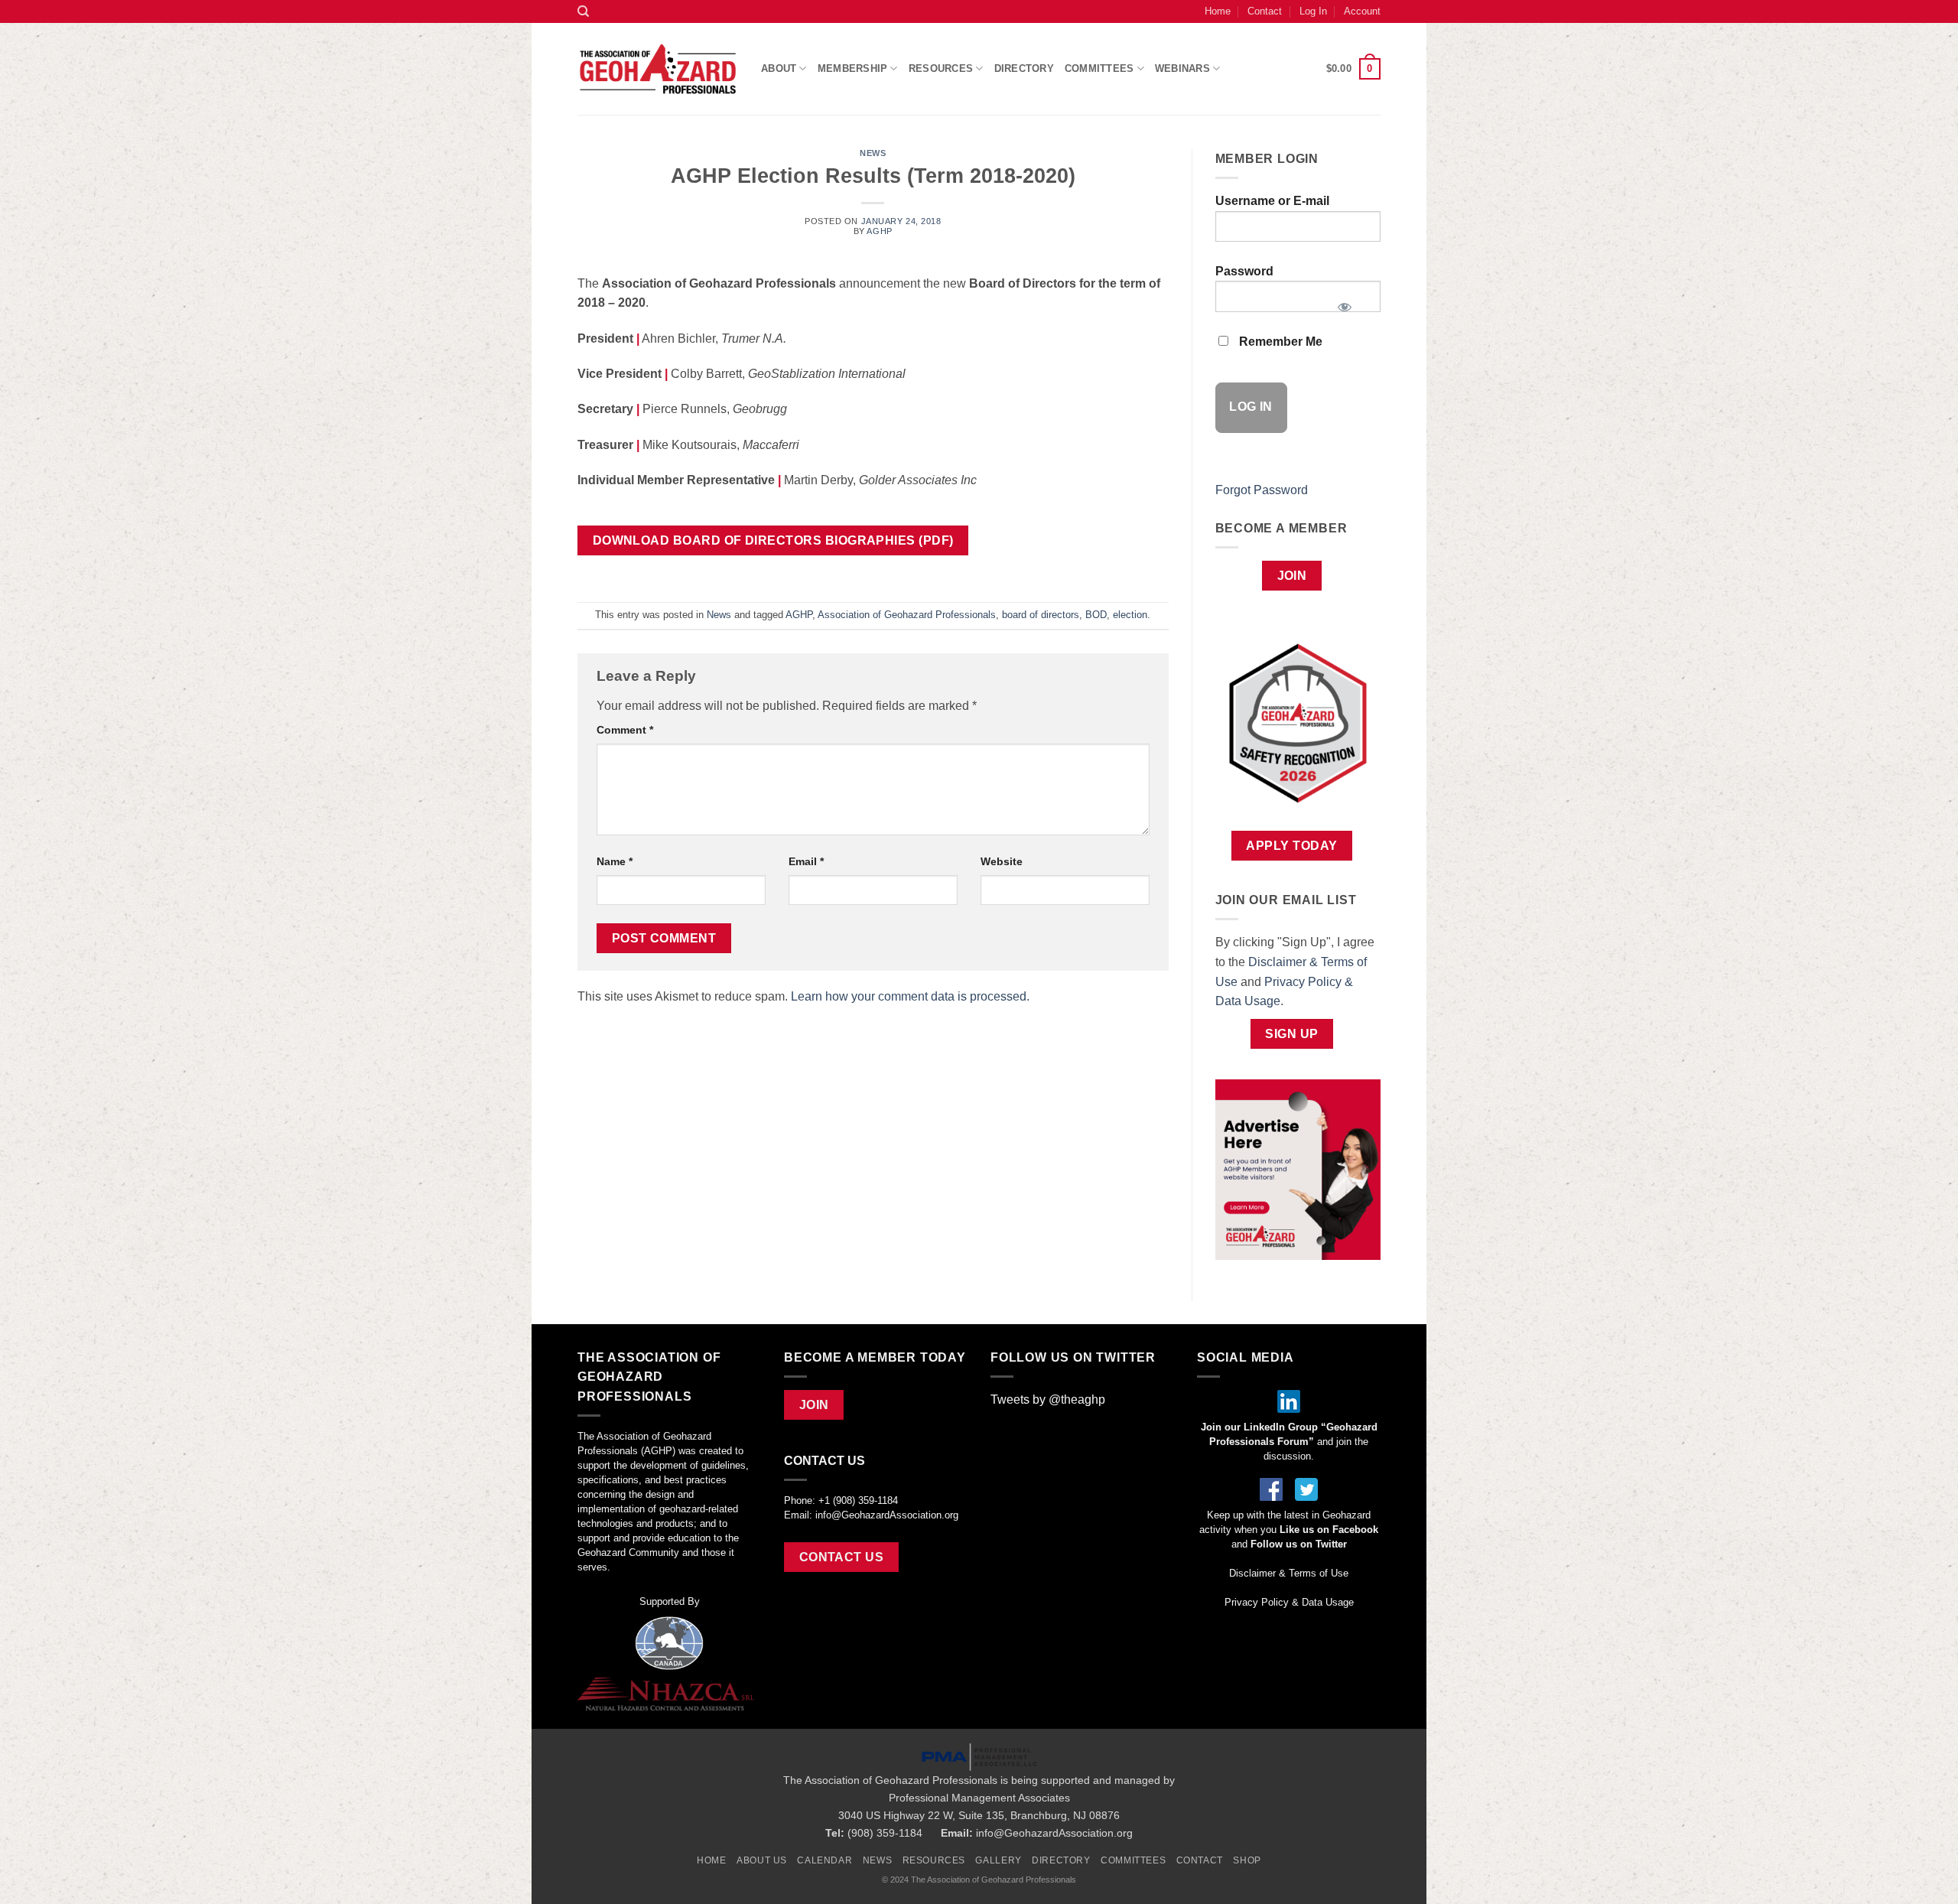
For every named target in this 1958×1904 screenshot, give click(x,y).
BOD (1096, 615)
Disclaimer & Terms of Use (1289, 1573)
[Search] (583, 11)
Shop (1247, 1860)
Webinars (1182, 68)
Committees (1099, 68)
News (873, 153)
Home (1218, 11)
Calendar (825, 1860)
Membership (853, 68)
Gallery (998, 1860)
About (779, 68)
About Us (762, 1860)
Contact (1265, 11)
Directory (1024, 68)
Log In (1313, 11)
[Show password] (1344, 302)
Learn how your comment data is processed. (910, 996)
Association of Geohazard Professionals (907, 615)
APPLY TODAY (1291, 846)
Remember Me (1279, 342)
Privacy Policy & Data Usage (1289, 1602)
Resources (934, 1860)
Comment (625, 730)
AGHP (879, 231)
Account (1362, 11)
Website (1002, 861)
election (1130, 615)
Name (615, 861)
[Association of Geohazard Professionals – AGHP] (658, 69)
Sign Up (1291, 1034)
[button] (1353, 69)
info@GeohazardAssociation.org (887, 1515)
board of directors (1041, 615)
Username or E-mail (1272, 201)
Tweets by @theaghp (1048, 1400)
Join (1292, 576)
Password (1244, 271)
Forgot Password (1262, 490)
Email (806, 861)
